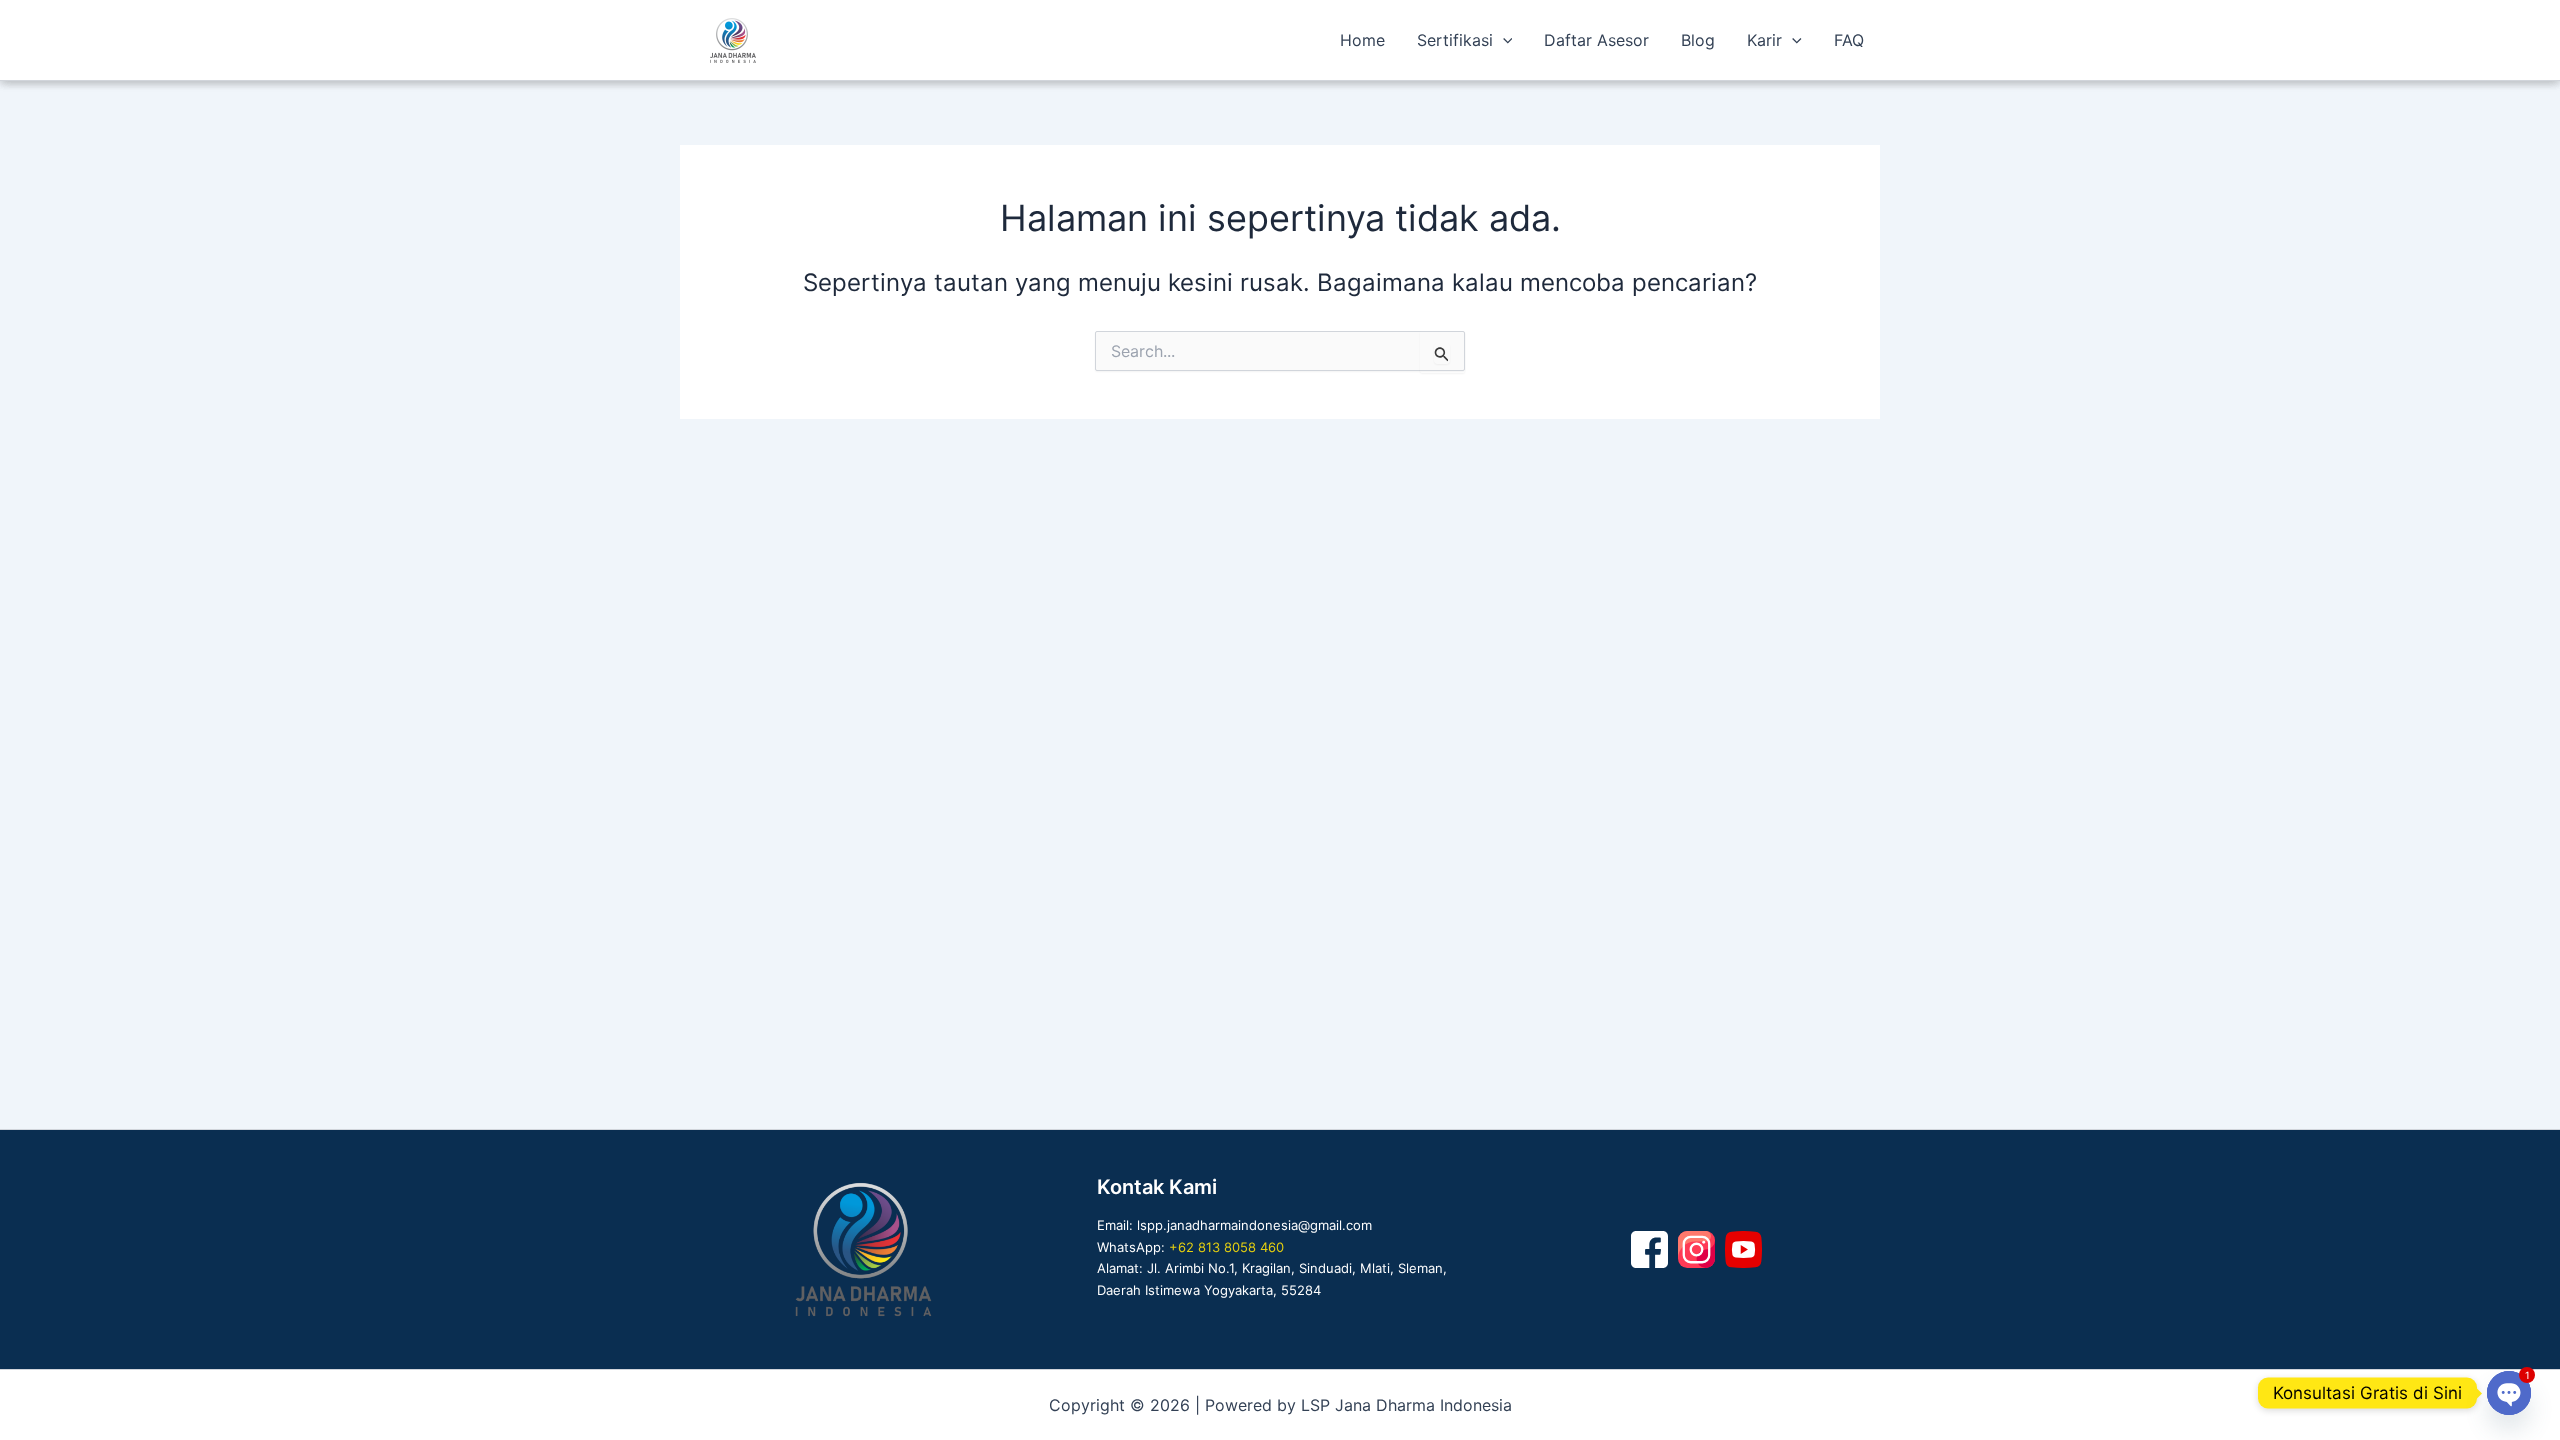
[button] (1503, 40)
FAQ (1849, 40)
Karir (1764, 40)
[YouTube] (1743, 1249)
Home (1362, 40)
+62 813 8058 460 (1226, 1247)
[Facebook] (1649, 1249)
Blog (1698, 40)
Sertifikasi (1455, 40)
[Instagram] (1696, 1249)
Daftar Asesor (1596, 40)
